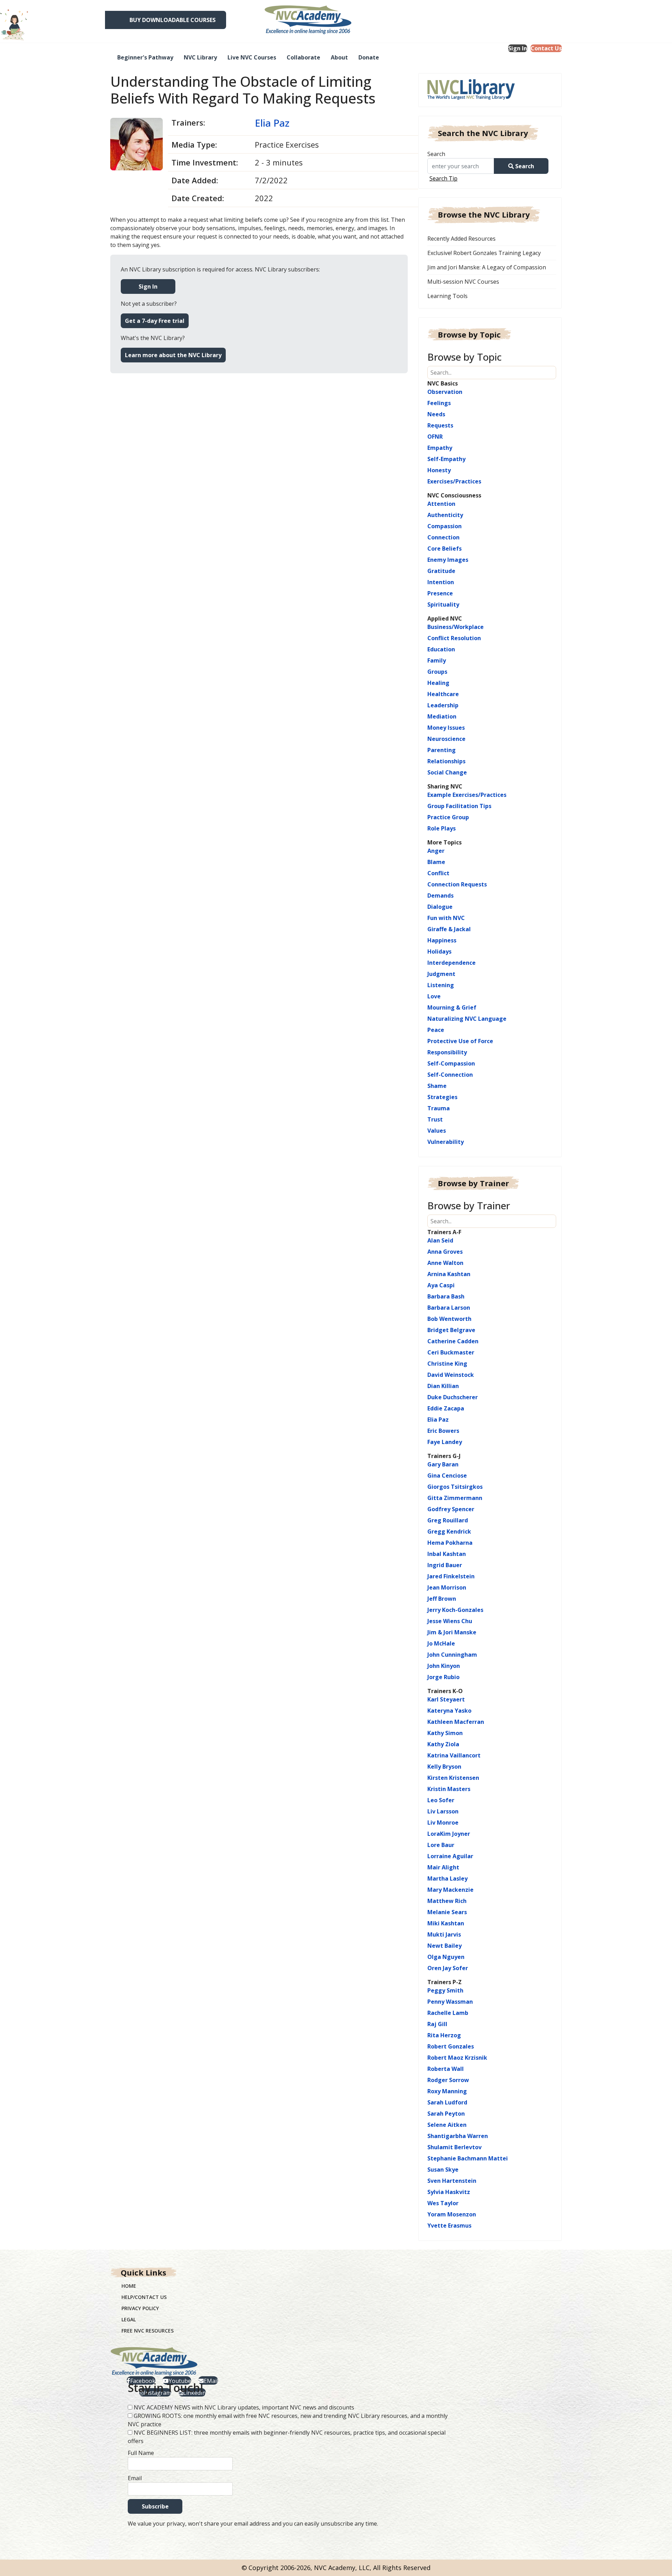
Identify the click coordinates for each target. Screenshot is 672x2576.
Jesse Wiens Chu (450, 1621)
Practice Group (448, 817)
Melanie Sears (447, 1912)
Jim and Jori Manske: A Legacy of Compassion (487, 267)
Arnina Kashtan (449, 1274)
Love (434, 996)
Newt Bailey (444, 1946)
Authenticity (445, 515)
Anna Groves (445, 1252)
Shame (437, 1086)
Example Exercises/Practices (467, 795)
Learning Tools (447, 296)
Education (441, 649)
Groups (437, 672)
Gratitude (441, 571)
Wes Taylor (443, 2203)
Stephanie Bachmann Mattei (468, 2158)
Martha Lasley (447, 1878)
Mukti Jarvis (444, 1934)
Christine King (447, 1364)
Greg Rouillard (448, 1520)
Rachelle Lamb (448, 2013)
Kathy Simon (445, 1733)
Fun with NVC (446, 918)
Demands (440, 896)
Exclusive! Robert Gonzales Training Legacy (484, 253)
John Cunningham (452, 1655)
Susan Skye (443, 2170)
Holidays (439, 951)
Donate (369, 57)
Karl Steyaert (446, 1699)
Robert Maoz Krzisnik (457, 2058)
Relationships (446, 761)
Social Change (447, 772)
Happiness (442, 940)
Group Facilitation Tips (459, 806)
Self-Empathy (446, 459)
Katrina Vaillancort (454, 1755)
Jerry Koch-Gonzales (455, 1610)
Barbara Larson (449, 1308)
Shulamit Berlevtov (454, 2147)
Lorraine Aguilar (450, 1856)
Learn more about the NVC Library (173, 355)
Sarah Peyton (446, 2114)
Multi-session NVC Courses (463, 282)
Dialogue (440, 907)
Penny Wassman (450, 2002)
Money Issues (446, 728)
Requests (440, 425)
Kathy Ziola (443, 1744)
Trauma (439, 1108)
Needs (436, 414)
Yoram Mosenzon (452, 2214)
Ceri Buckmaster (451, 1352)
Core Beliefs (444, 549)
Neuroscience (446, 739)
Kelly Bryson (444, 1767)
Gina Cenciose (447, 1475)
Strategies (442, 1097)
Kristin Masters (449, 1789)
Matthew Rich (447, 1901)
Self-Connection (450, 1075)
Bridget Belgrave (451, 1330)
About (339, 57)
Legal (129, 2319)
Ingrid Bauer (445, 1565)
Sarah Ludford (447, 2102)
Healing (438, 683)
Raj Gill (437, 2024)
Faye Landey (445, 1442)
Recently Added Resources (461, 239)
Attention (441, 504)
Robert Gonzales (451, 2046)
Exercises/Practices (454, 481)
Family (437, 660)
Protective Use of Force (460, 1041)
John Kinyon (444, 1666)
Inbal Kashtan (447, 1554)
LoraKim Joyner (449, 1834)
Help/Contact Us (144, 2297)
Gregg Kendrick (449, 1531)
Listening (441, 985)
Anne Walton (445, 1263)
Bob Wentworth (449, 1319)
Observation (445, 392)
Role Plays (442, 828)
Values (437, 1131)
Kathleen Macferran (456, 1722)
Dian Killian (443, 1386)
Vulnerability (446, 1142)
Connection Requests (457, 884)
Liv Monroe (443, 1823)
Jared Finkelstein (451, 1576)
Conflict (438, 873)
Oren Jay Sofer (448, 1968)
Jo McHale (441, 1643)
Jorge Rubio (443, 1677)
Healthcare (443, 694)
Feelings (439, 403)
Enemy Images (448, 560)
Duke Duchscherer (453, 1397)
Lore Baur (441, 1845)
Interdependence (451, 963)
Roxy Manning (447, 2091)
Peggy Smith (445, 1990)
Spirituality (443, 604)
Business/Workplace (456, 627)
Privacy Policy (140, 2308)
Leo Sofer (441, 1800)
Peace (436, 1030)
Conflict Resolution (454, 638)
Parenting (442, 750)
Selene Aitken (447, 2125)
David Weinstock (451, 1375)
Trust (435, 1119)
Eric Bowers (443, 1431)
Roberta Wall (446, 2069)
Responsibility (447, 1052)
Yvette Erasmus (449, 2225)
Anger (436, 851)
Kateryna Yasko (449, 1711)
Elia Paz (272, 123)
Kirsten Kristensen (453, 1778)
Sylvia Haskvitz (449, 2192)
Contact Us (546, 48)
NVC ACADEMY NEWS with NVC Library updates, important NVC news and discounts (244, 2407)
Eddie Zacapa (446, 1408)
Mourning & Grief (452, 1007)
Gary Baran (443, 1464)
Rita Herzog (444, 2035)
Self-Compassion (451, 1063)
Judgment (441, 974)
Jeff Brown (442, 1599)
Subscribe (155, 2506)
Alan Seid (440, 1240)
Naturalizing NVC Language (467, 1019)
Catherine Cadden (453, 1341)
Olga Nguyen (446, 1957)
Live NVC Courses (252, 57)
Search (436, 154)
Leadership (443, 705)
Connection (443, 537)
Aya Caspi (441, 1285)
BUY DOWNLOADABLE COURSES (173, 20)
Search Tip (443, 178)
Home (129, 2286)
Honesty (439, 470)
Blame (436, 862)
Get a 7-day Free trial (155, 321)
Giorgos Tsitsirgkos (455, 1487)
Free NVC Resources (148, 2331)
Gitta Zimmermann (455, 1498)
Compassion (444, 526)
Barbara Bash (446, 1296)
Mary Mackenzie (450, 1890)
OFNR (435, 437)
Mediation (442, 716)
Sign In (518, 48)
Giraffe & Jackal (449, 929)
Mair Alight (443, 1867)
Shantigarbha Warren (458, 2136)
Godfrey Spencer (451, 1509)
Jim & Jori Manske (452, 1632)
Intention (441, 582)
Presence (440, 593)
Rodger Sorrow (448, 2080)
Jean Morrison (447, 1587)
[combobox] (463, 166)
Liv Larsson (443, 1811)
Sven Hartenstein (452, 2181)
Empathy (440, 448)
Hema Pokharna (450, 1543)
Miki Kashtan (446, 1923)
